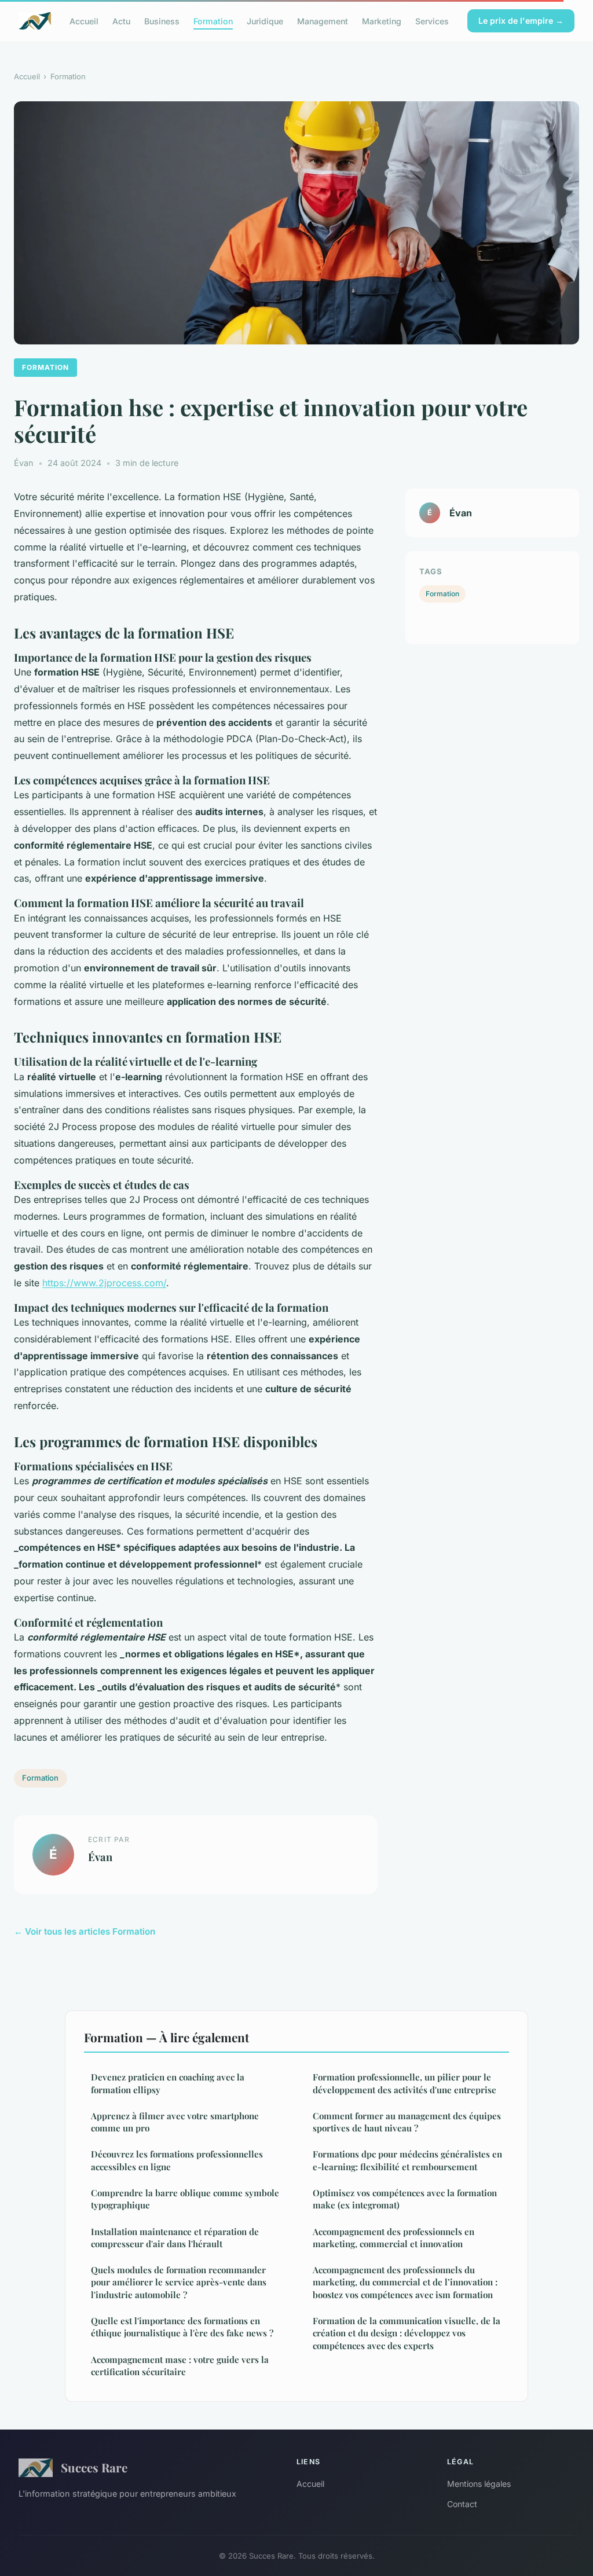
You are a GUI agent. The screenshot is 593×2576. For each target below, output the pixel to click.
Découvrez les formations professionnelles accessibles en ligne (177, 2160)
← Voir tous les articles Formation (85, 1931)
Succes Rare (94, 2467)
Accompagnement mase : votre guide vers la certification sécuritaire (180, 2366)
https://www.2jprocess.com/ (104, 1283)
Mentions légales (479, 2484)
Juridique (265, 21)
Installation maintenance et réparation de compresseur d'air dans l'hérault (175, 2238)
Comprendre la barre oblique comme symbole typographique (185, 2199)
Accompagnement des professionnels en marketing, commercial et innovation (393, 2238)
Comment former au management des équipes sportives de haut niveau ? (407, 2122)
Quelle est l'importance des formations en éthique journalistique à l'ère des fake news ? (182, 2327)
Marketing (382, 21)
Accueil (84, 21)
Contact (462, 2504)
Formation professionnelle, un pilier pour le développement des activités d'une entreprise (405, 2083)
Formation (213, 21)
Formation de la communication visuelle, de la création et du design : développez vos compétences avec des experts (407, 2333)
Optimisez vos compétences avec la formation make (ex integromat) (405, 2199)
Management (323, 21)
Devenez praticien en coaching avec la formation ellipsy (168, 2083)
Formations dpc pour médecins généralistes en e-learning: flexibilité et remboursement (407, 2160)
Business (162, 21)
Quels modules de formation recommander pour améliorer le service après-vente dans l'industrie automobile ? (179, 2282)
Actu (121, 21)
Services (432, 21)
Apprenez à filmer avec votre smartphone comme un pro (175, 2122)
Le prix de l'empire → (521, 21)
